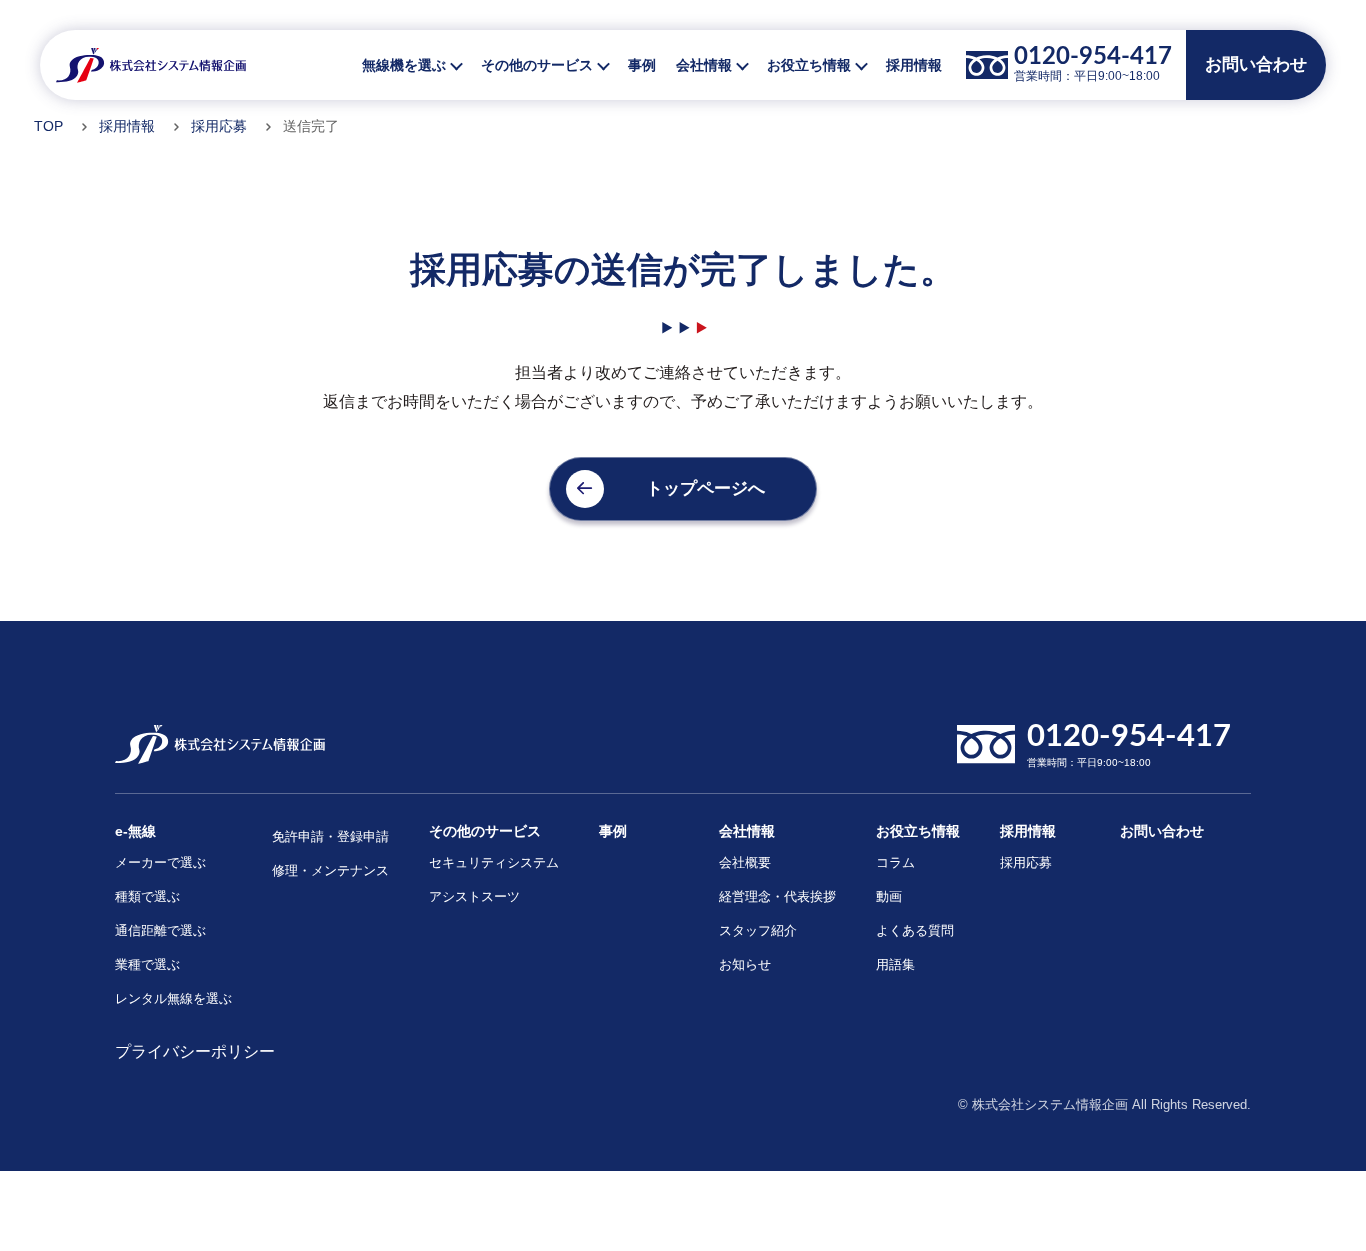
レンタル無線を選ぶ (173, 998)
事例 (642, 65)
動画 (889, 896)
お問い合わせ (1162, 831)
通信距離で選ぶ (160, 930)
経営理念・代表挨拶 (777, 896)
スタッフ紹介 (758, 930)
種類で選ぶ (147, 896)
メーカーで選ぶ (160, 862)
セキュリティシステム (494, 862)
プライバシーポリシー (195, 1051)
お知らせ (745, 964)
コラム (895, 862)
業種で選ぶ (147, 964)
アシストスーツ (474, 896)
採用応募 (219, 126)
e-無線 (135, 831)
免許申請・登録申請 (330, 836)
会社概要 (745, 862)
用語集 (895, 964)
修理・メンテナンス (330, 870)
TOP (48, 126)
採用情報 (914, 65)
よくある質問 (915, 930)
